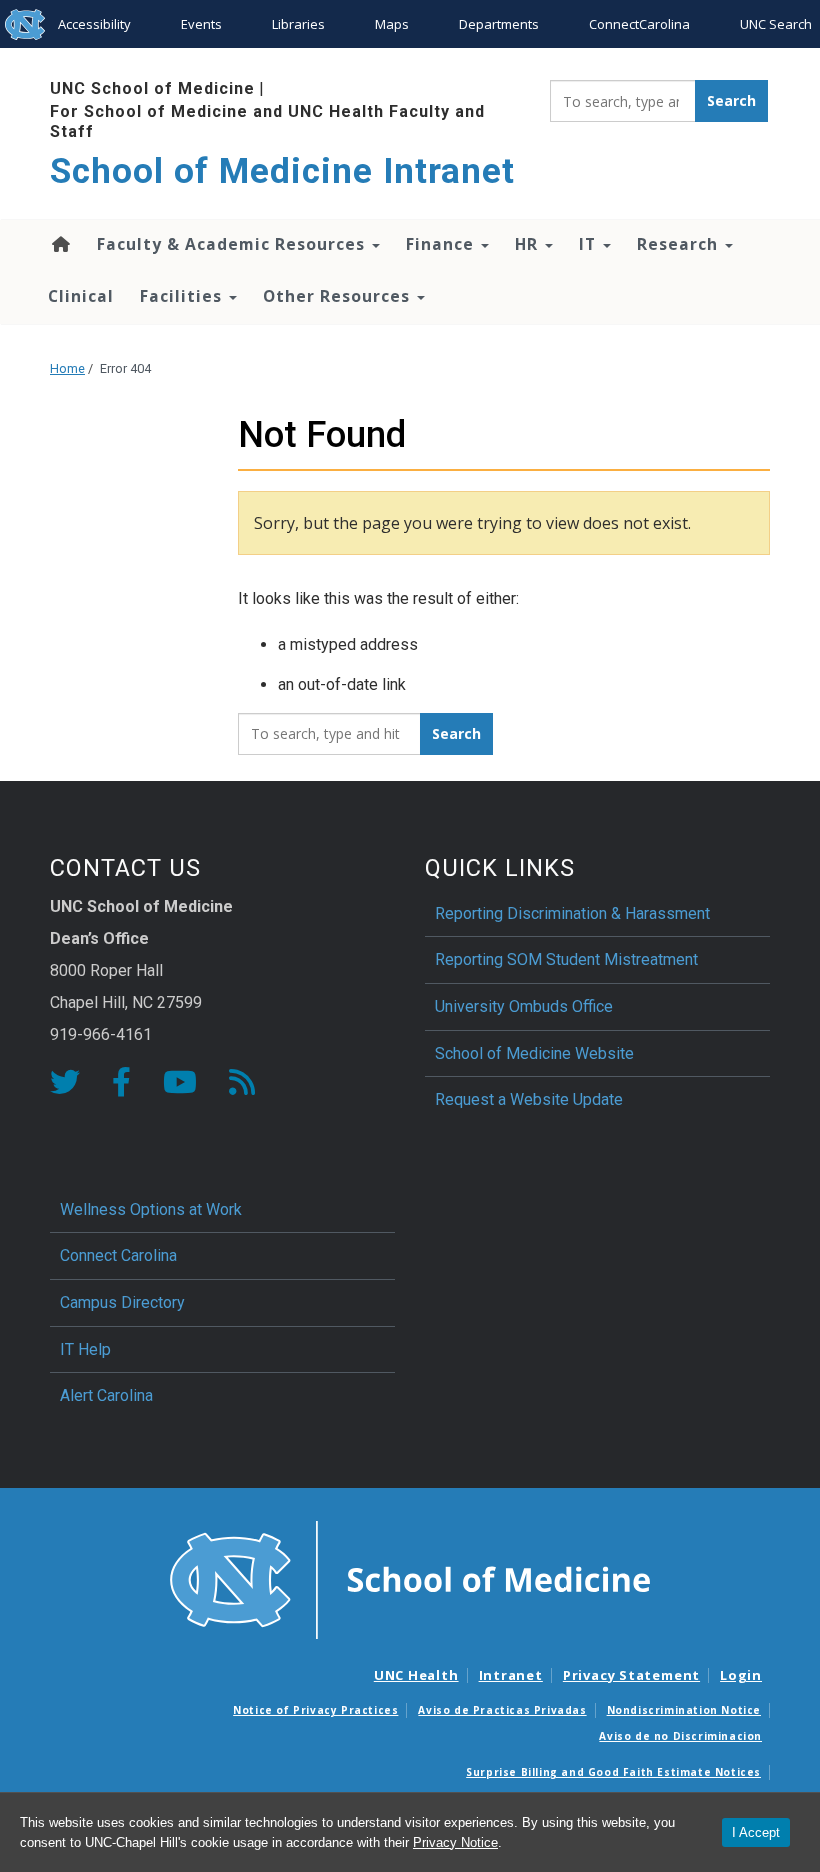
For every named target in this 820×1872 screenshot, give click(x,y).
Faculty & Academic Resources (233, 244)
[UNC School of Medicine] (410, 1578)
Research (680, 244)
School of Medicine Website (534, 1053)
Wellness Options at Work (151, 1209)
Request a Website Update (529, 1099)
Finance (442, 244)
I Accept (756, 1832)
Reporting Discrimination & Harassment (574, 913)
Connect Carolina (118, 1255)
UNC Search (776, 24)
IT (590, 244)
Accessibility (94, 24)
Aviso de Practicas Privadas (502, 1710)
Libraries (298, 24)
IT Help (85, 1349)
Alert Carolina (106, 1395)
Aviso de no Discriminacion (680, 1736)
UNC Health (416, 1675)
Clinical (81, 296)
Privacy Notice (455, 1842)
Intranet (511, 1675)
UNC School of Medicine (152, 88)
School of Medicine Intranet (282, 171)
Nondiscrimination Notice (684, 1710)
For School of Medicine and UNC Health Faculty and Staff (267, 121)
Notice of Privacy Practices (315, 1710)
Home (59, 244)
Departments (499, 24)
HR (529, 244)
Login (741, 1675)
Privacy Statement (631, 1675)
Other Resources (339, 296)
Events (201, 24)
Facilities (183, 296)
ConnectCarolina (639, 24)
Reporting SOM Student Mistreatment (566, 959)
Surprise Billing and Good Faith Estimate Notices (613, 1772)
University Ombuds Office (524, 1006)
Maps (392, 24)
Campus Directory (122, 1302)
